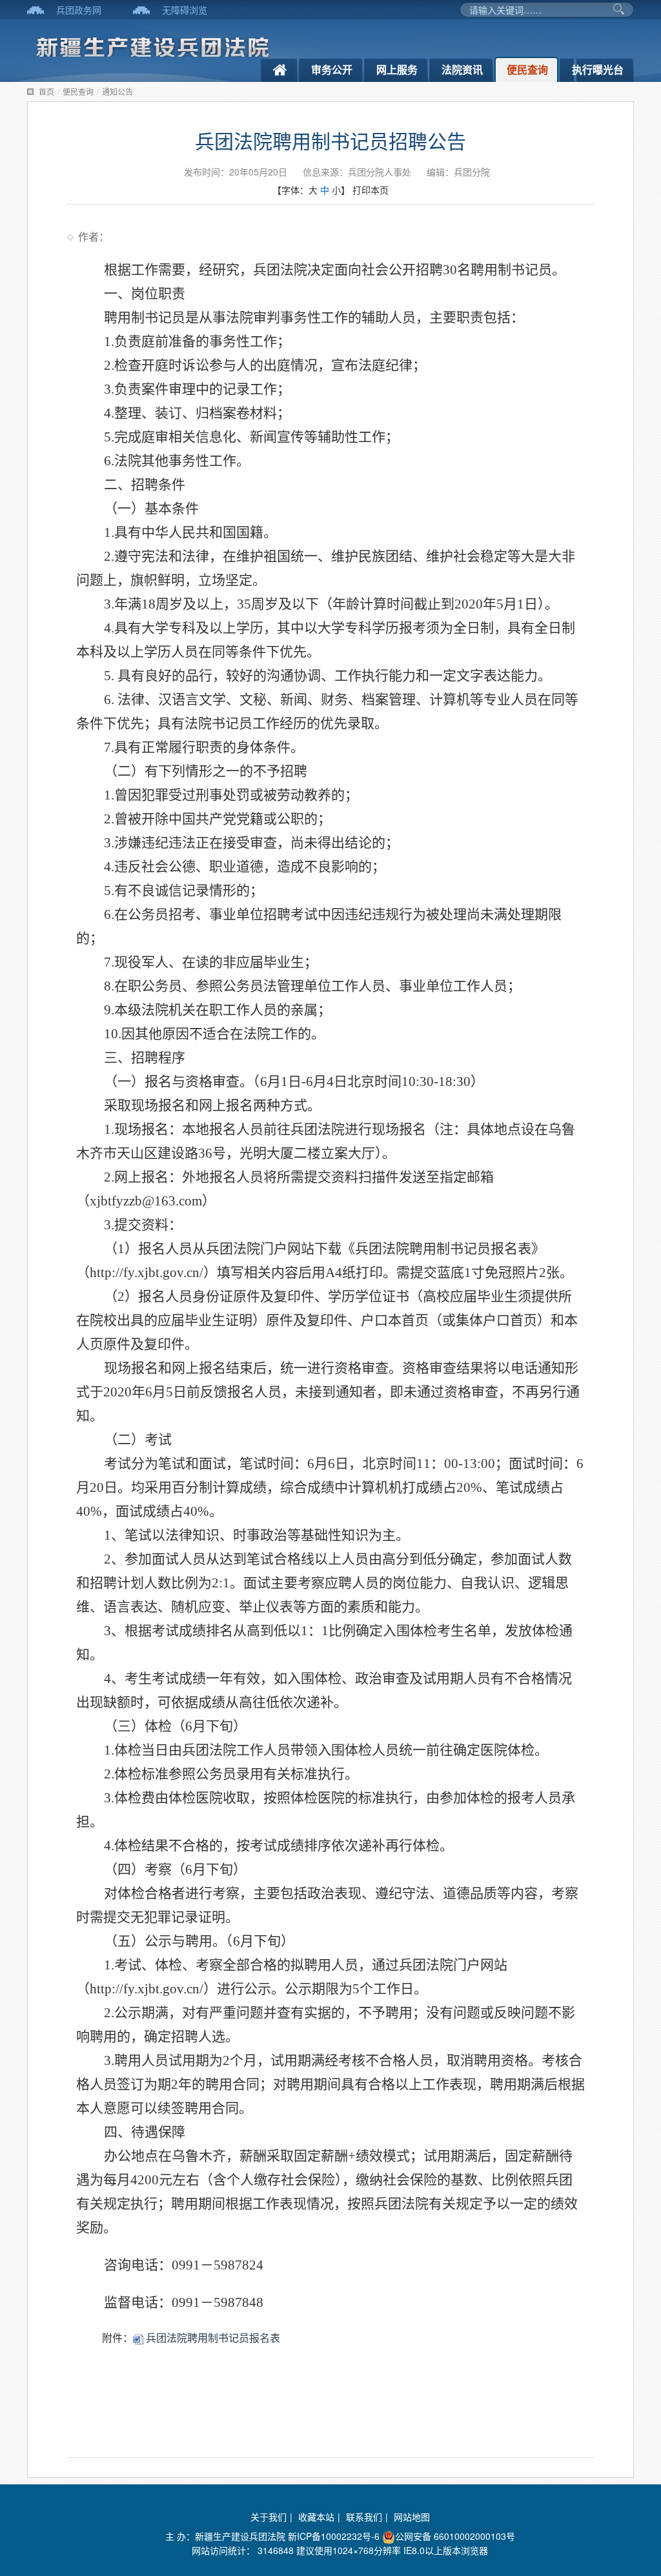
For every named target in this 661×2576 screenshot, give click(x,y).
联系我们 (364, 2517)
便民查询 (527, 69)
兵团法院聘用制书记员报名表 (212, 2338)
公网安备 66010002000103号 (455, 2536)
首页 (46, 91)
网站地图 (412, 2517)
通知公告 (117, 91)
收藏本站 (316, 2517)
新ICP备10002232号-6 (334, 2536)
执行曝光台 (598, 69)
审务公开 (332, 69)
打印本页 (371, 190)
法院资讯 (462, 69)
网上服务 (397, 69)
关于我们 (269, 2517)
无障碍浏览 (185, 10)
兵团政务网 (79, 10)
